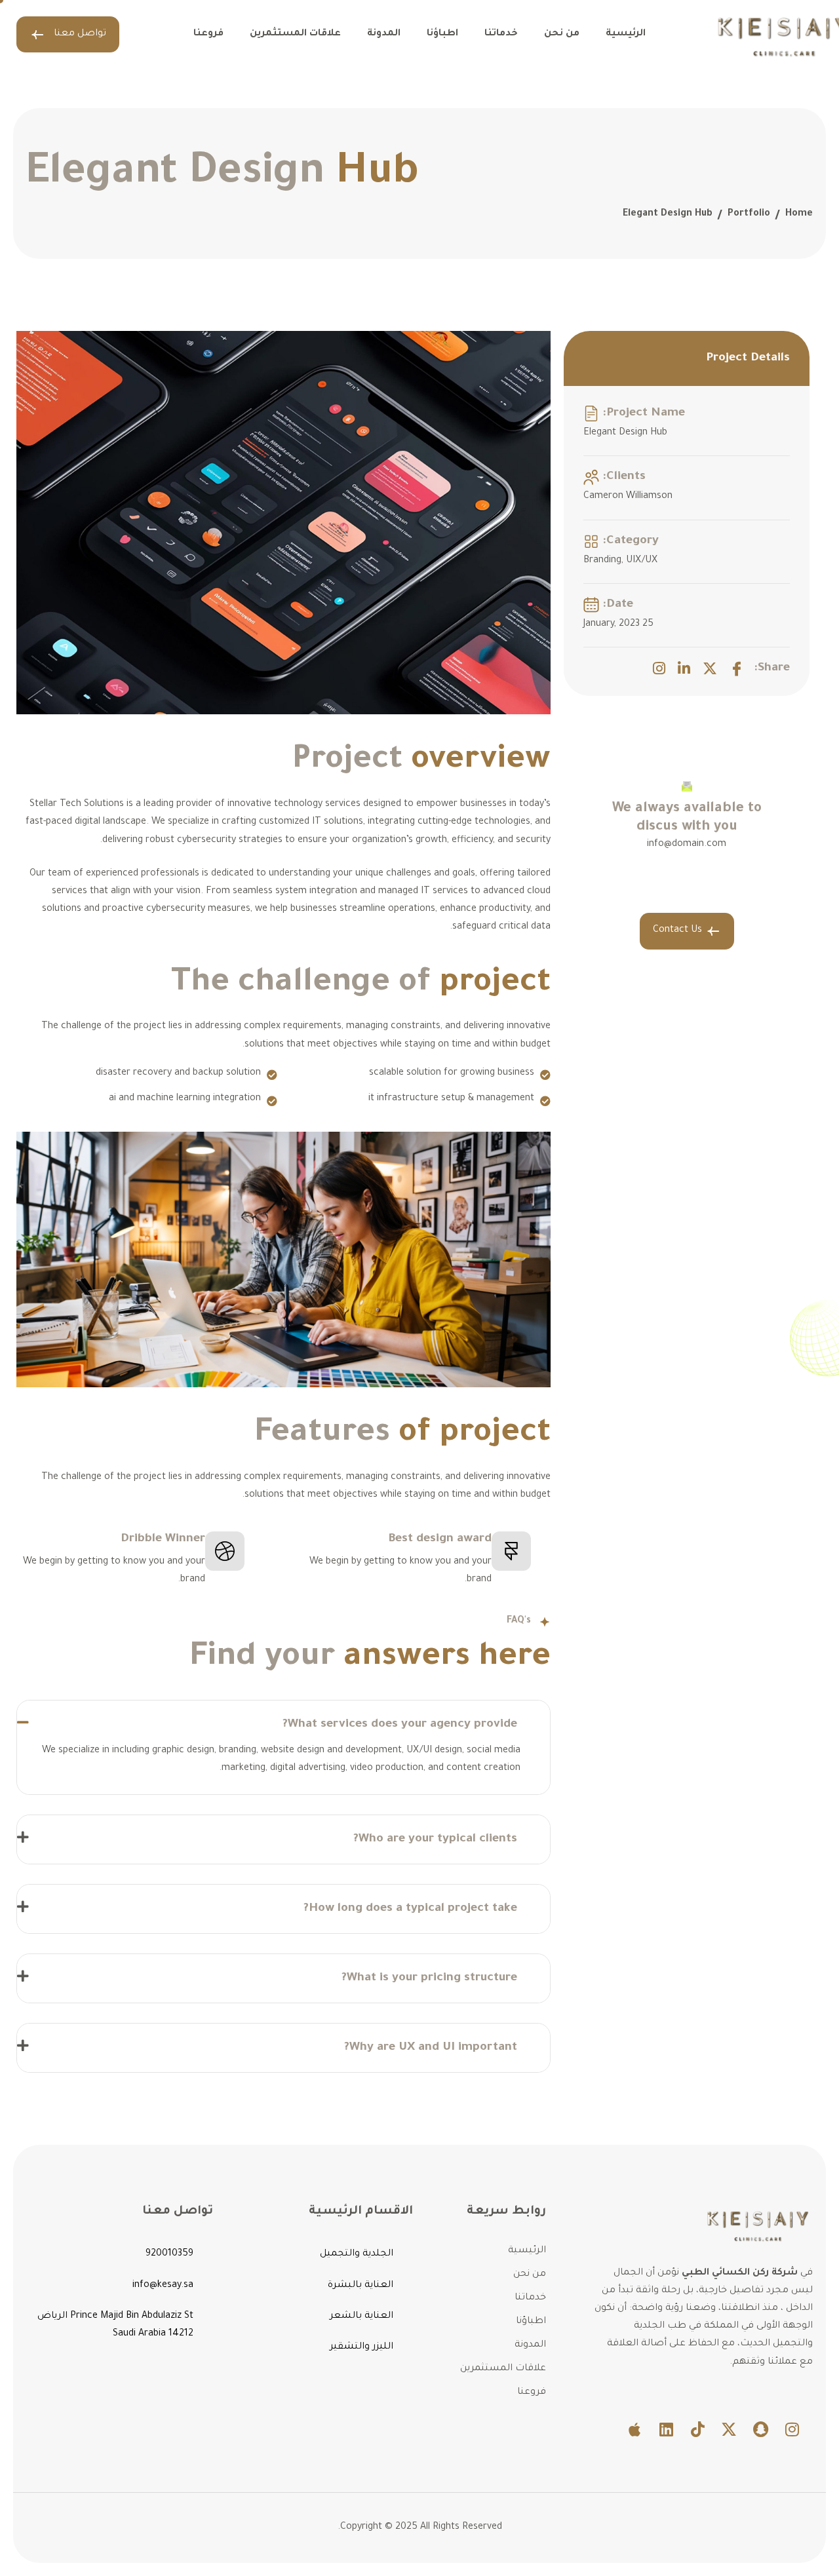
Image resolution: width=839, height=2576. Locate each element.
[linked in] (666, 2429)
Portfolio (749, 214)
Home (799, 214)
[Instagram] (659, 668)
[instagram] (792, 2429)
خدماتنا (501, 34)
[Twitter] (710, 668)
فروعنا (208, 34)
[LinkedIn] (684, 668)
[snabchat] (760, 2429)
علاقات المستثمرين (295, 34)
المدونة (384, 34)
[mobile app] (634, 2429)
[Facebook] (737, 668)
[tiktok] (697, 2429)
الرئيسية (626, 34)
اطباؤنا (442, 34)
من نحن (562, 34)
